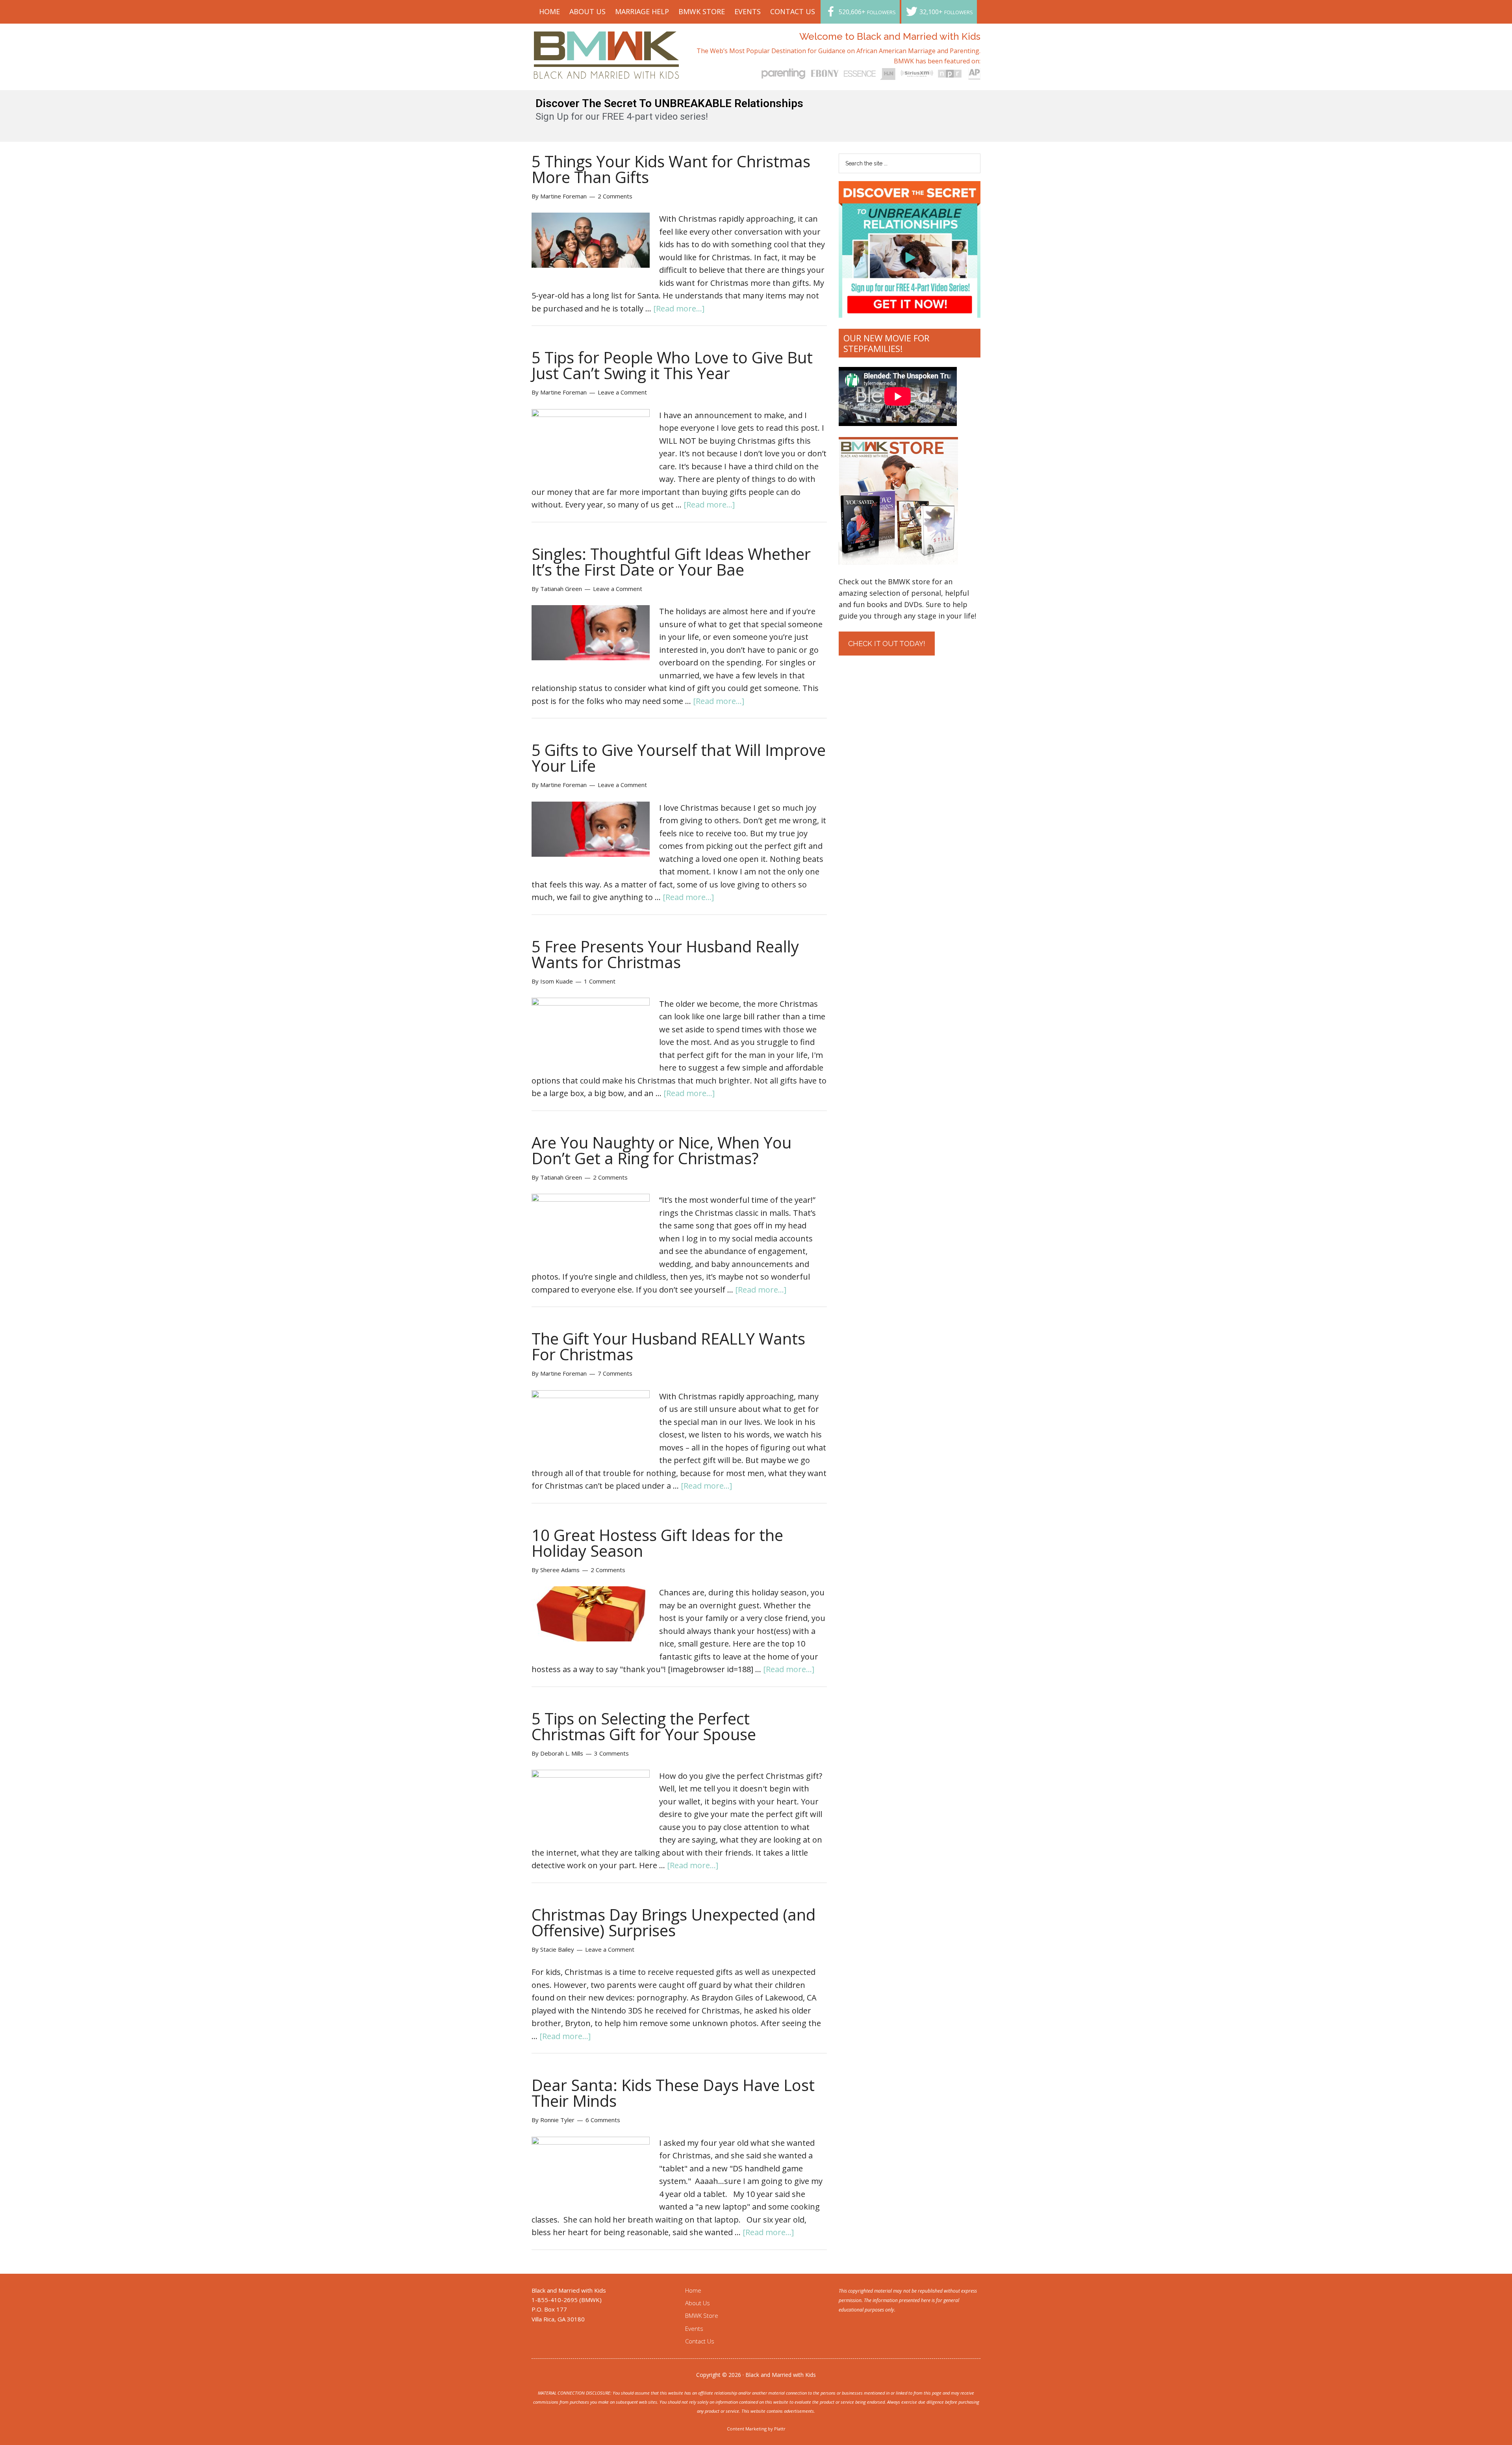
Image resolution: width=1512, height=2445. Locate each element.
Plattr (780, 2429)
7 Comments (615, 1373)
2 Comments (615, 196)
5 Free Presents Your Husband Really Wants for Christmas (665, 954)
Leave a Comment (622, 392)
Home (693, 2290)
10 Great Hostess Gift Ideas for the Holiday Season (657, 1543)
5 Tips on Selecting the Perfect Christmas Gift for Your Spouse (644, 1726)
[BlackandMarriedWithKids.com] (607, 71)
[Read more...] (679, 308)
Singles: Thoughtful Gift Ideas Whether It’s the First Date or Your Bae (671, 562)
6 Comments (603, 2120)
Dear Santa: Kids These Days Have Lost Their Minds (673, 2093)
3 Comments (611, 1753)
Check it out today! (887, 644)
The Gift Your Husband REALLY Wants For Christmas (668, 1346)
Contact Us (700, 2341)
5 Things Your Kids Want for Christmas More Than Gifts (671, 169)
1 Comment (600, 981)
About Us (698, 2303)
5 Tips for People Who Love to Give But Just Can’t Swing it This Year (672, 365)
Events (694, 2328)
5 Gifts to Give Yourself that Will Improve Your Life (679, 758)
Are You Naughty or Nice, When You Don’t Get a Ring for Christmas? (661, 1150)
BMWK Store (702, 2315)
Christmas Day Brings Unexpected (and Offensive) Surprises (674, 1922)
